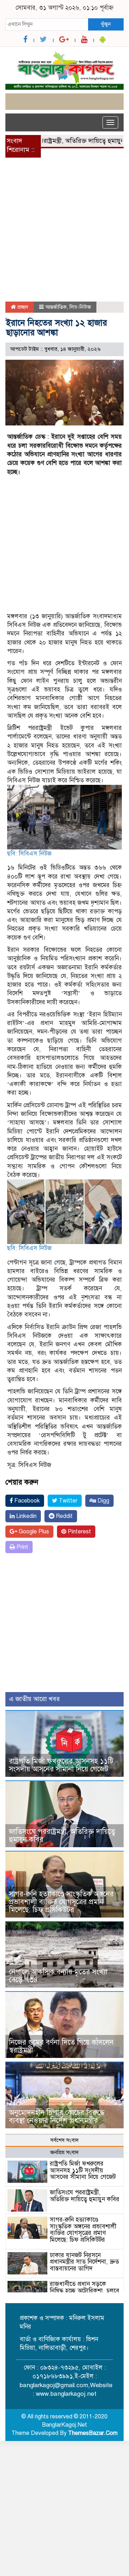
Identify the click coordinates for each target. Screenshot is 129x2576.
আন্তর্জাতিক (56, 307)
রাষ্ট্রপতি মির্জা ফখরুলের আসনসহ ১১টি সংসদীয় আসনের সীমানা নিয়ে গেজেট (61, 1765)
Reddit (64, 1516)
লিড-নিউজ (80, 307)
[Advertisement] (64, 234)
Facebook (26, 1501)
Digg (103, 1501)
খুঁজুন (106, 24)
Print (22, 1547)
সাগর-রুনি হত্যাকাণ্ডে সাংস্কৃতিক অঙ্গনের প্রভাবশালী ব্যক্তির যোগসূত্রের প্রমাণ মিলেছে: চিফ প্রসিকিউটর (61, 1902)
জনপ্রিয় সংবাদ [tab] (64, 2152)
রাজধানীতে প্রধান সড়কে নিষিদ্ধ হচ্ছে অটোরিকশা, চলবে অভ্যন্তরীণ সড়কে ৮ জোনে (85, 2291)
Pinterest (79, 1532)
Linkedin (26, 1516)
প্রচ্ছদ (22, 307)
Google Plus (33, 1532)
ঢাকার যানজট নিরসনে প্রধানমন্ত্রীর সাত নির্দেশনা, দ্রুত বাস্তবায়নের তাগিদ (84, 2262)
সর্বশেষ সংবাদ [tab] (64, 2140)
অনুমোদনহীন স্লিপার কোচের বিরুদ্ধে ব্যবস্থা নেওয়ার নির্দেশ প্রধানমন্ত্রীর (57, 2117)
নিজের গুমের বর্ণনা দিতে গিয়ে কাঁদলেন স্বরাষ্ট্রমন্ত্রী (61, 2046)
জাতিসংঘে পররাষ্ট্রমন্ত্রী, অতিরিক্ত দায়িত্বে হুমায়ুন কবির (62, 1836)
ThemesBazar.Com (93, 2433)
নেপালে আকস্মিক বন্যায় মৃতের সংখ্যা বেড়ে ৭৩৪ (58, 1976)
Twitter (67, 1501)
